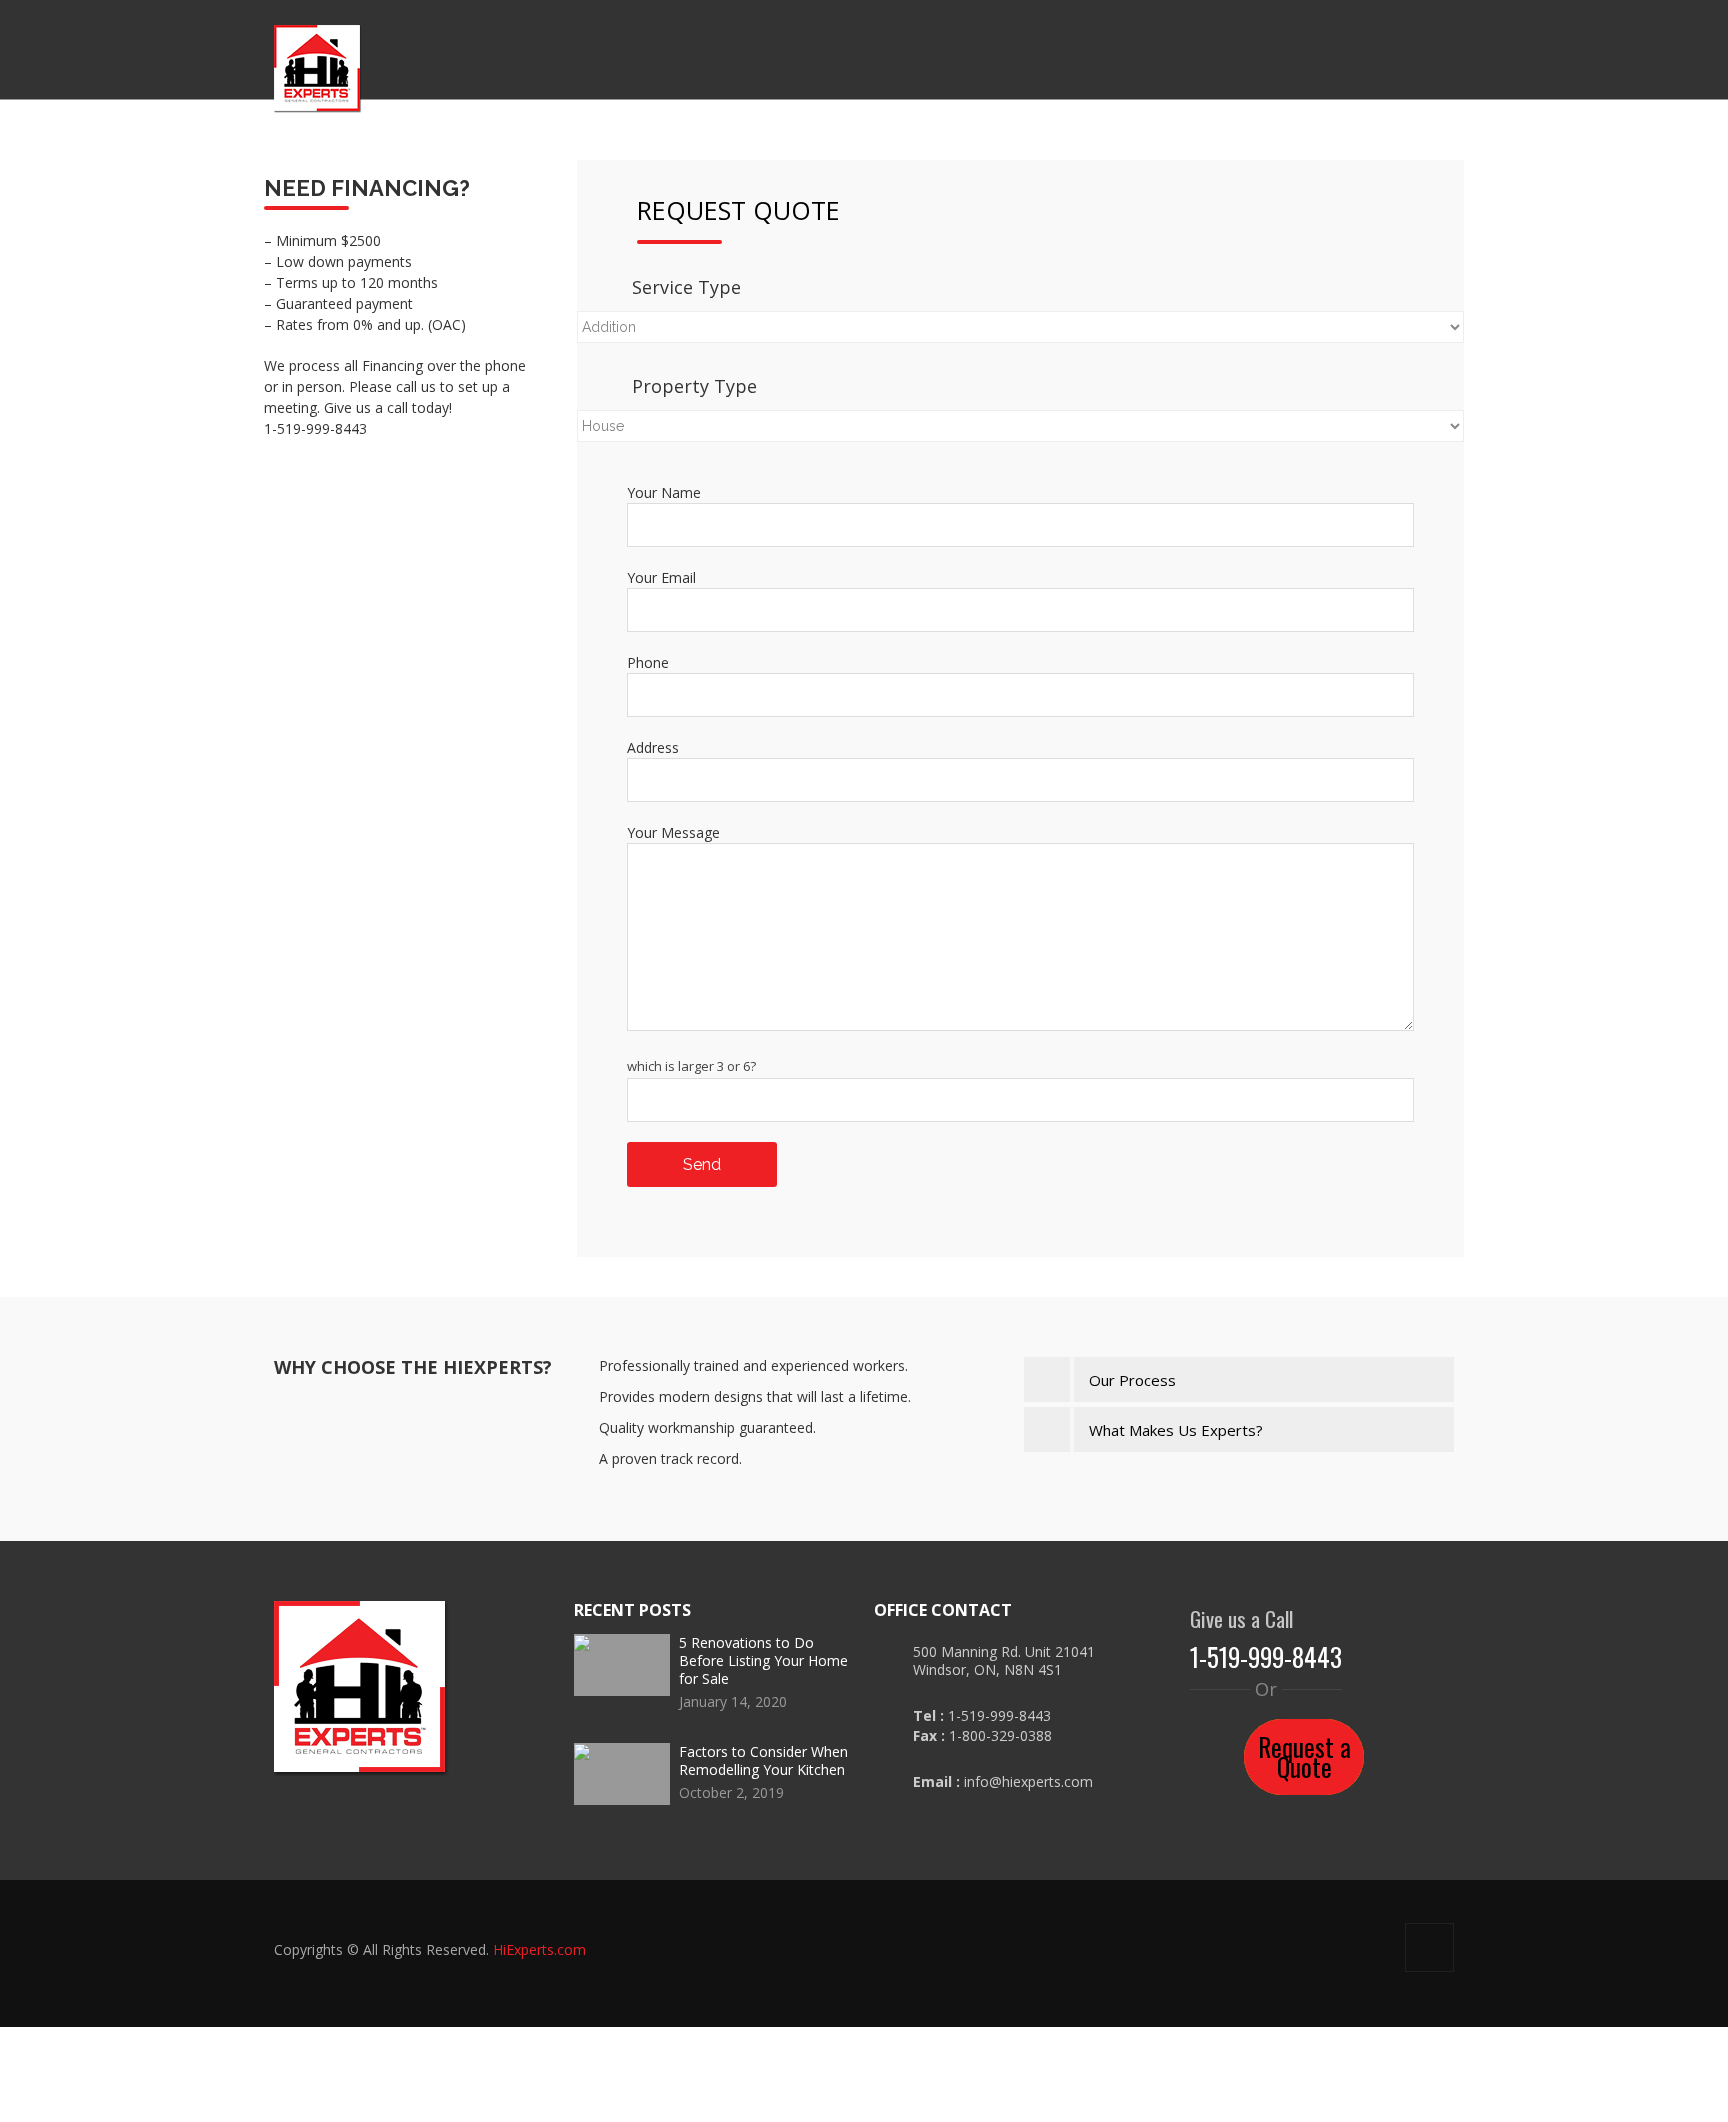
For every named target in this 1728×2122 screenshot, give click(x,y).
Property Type (831, 386)
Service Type (823, 287)
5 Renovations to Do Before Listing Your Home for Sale (763, 1660)
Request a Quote (1304, 1736)
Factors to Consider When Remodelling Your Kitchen (763, 1760)
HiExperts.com (539, 1949)
